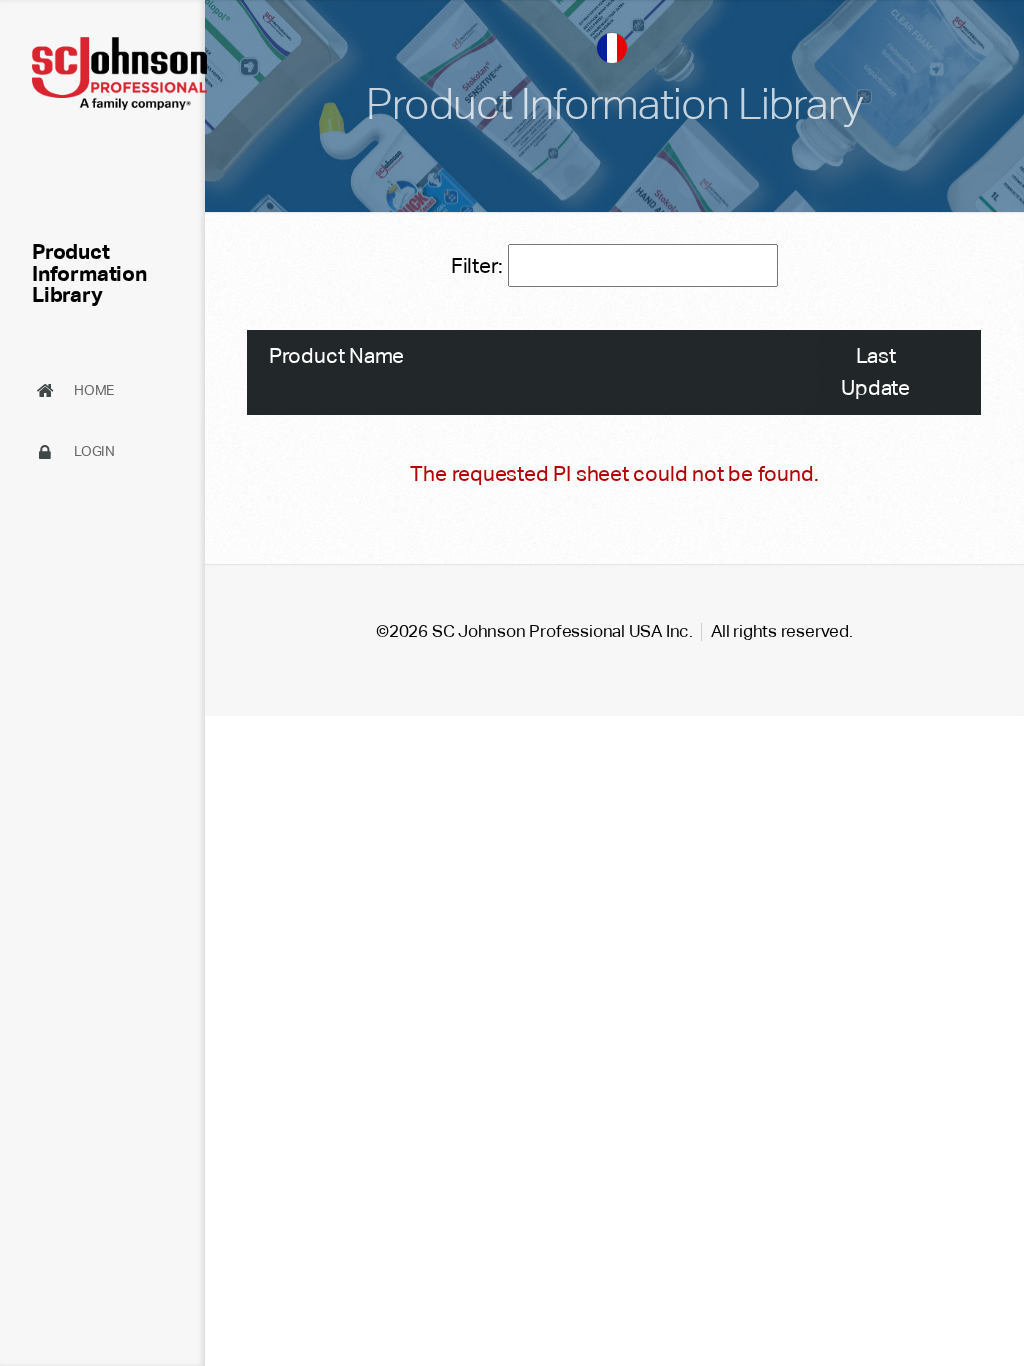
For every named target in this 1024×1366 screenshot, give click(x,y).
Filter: (479, 265)
